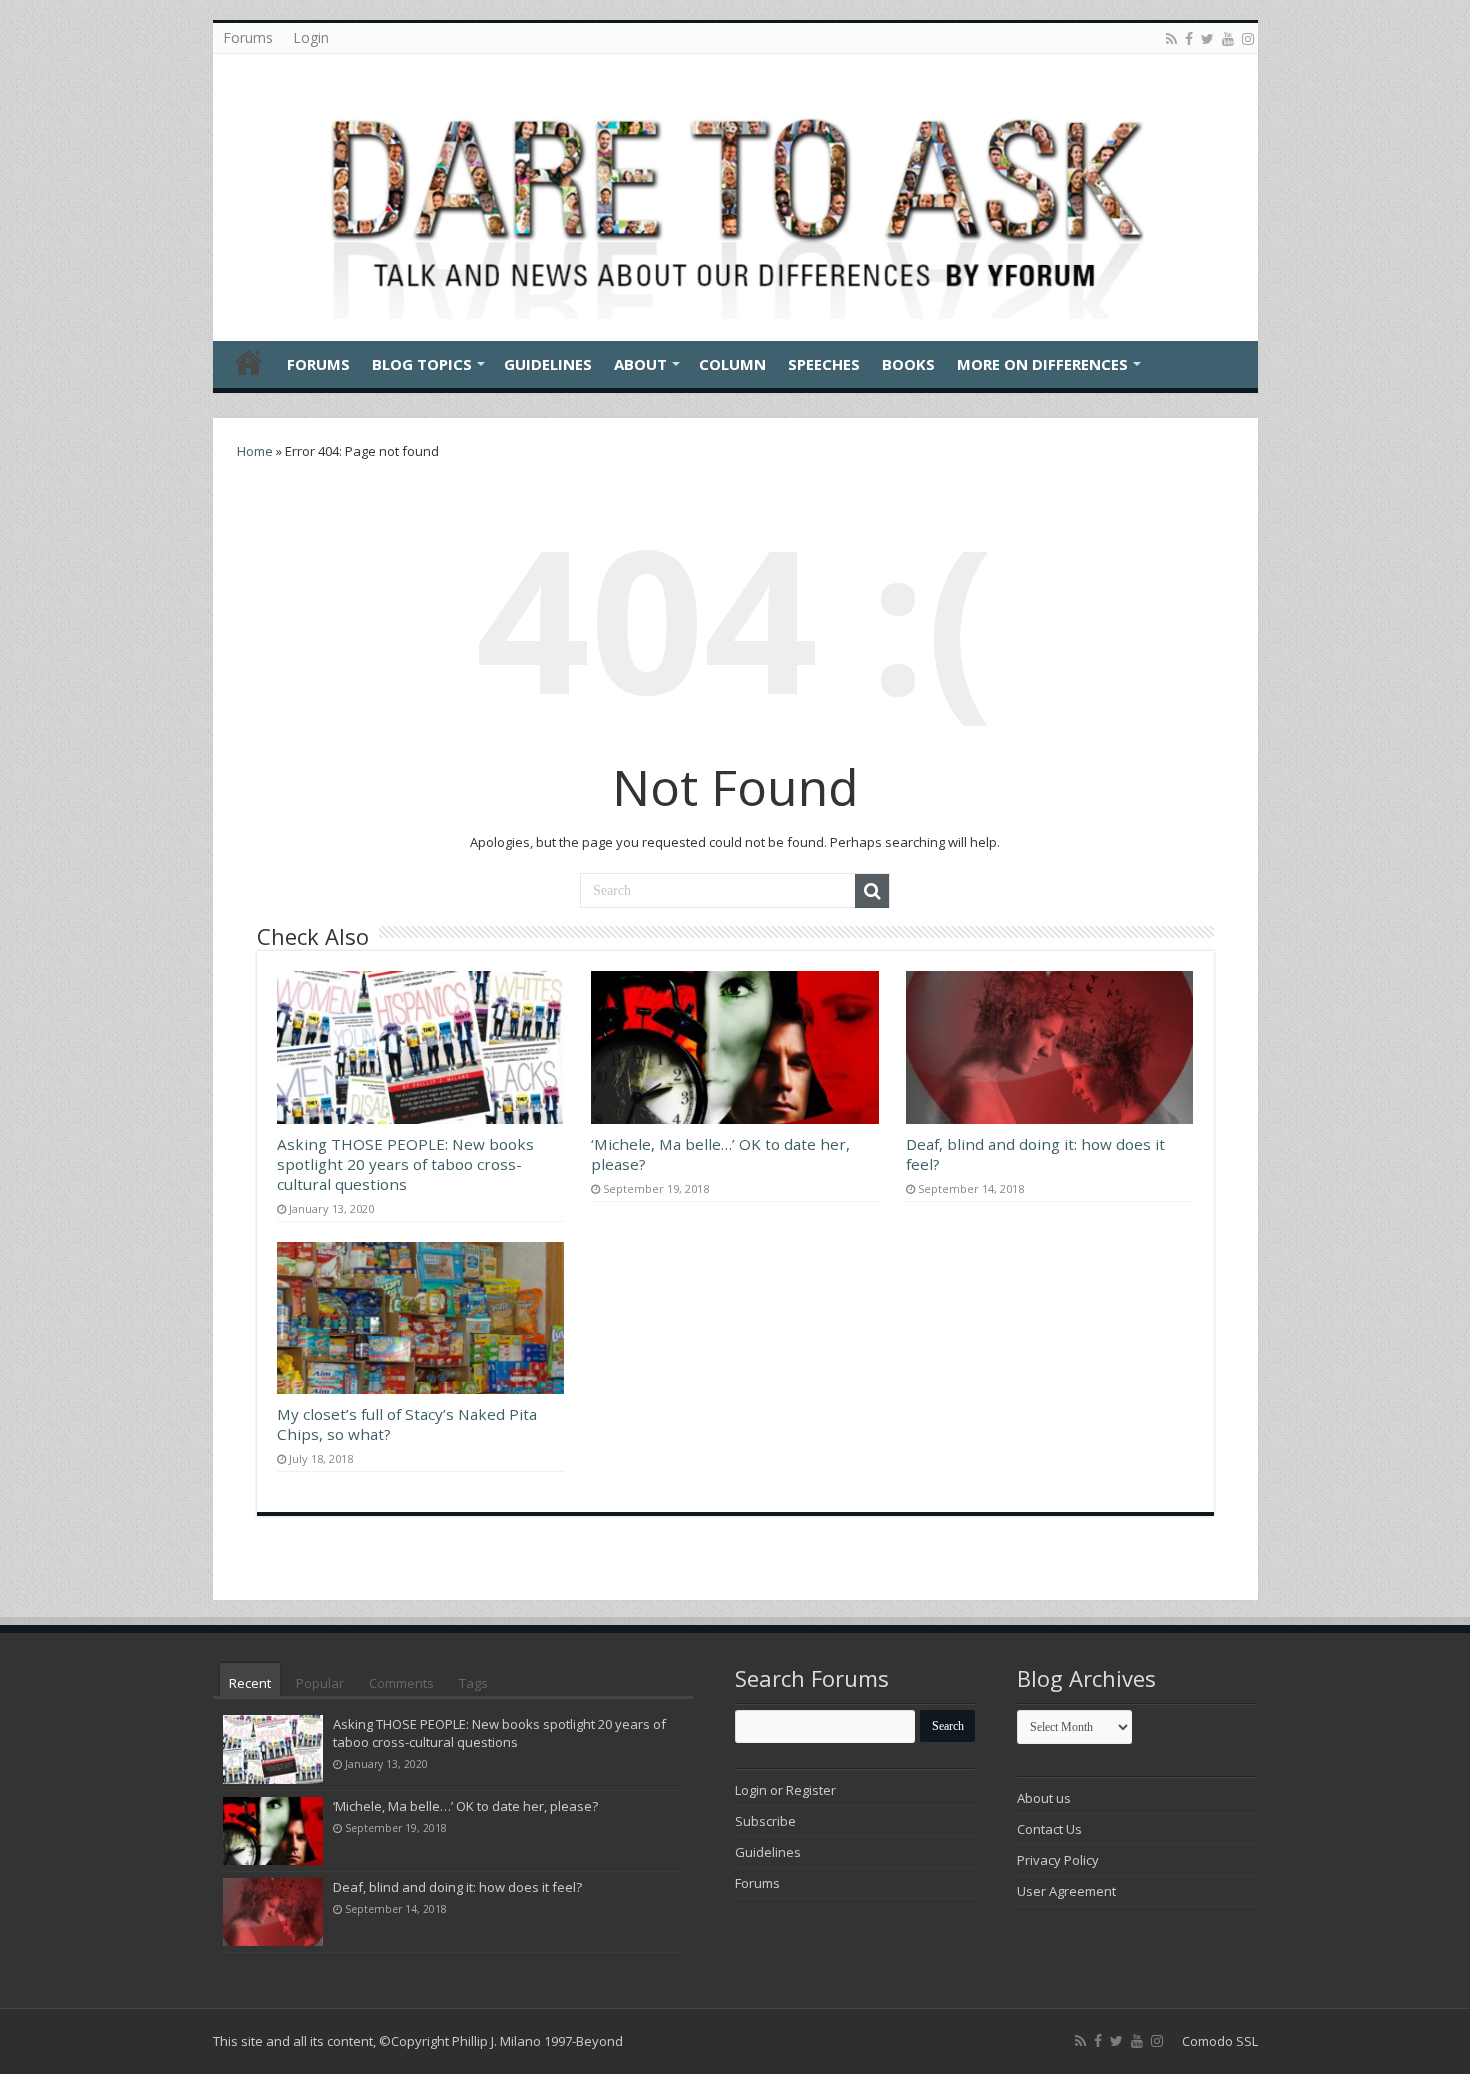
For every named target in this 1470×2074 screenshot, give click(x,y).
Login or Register (785, 1790)
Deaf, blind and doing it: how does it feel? (457, 1887)
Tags (473, 1683)
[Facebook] (1189, 39)
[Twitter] (1207, 39)
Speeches (824, 364)
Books (908, 364)
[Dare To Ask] (735, 192)
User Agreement (1066, 1891)
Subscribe (765, 1821)
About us (1044, 1798)
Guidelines (548, 364)
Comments (401, 1683)
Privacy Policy (1058, 1860)
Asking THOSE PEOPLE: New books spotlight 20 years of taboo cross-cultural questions (405, 1164)
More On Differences (1042, 364)
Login (311, 37)
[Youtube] (1228, 39)
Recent (250, 1683)
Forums (248, 37)
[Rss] (1171, 39)
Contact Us (1049, 1829)
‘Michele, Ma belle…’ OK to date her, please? (465, 1806)
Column (732, 364)
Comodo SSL (1220, 2041)
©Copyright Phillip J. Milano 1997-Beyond (501, 2041)
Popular (320, 1683)
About (640, 364)
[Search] (872, 891)
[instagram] (1248, 39)
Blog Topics (422, 364)
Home (249, 362)
